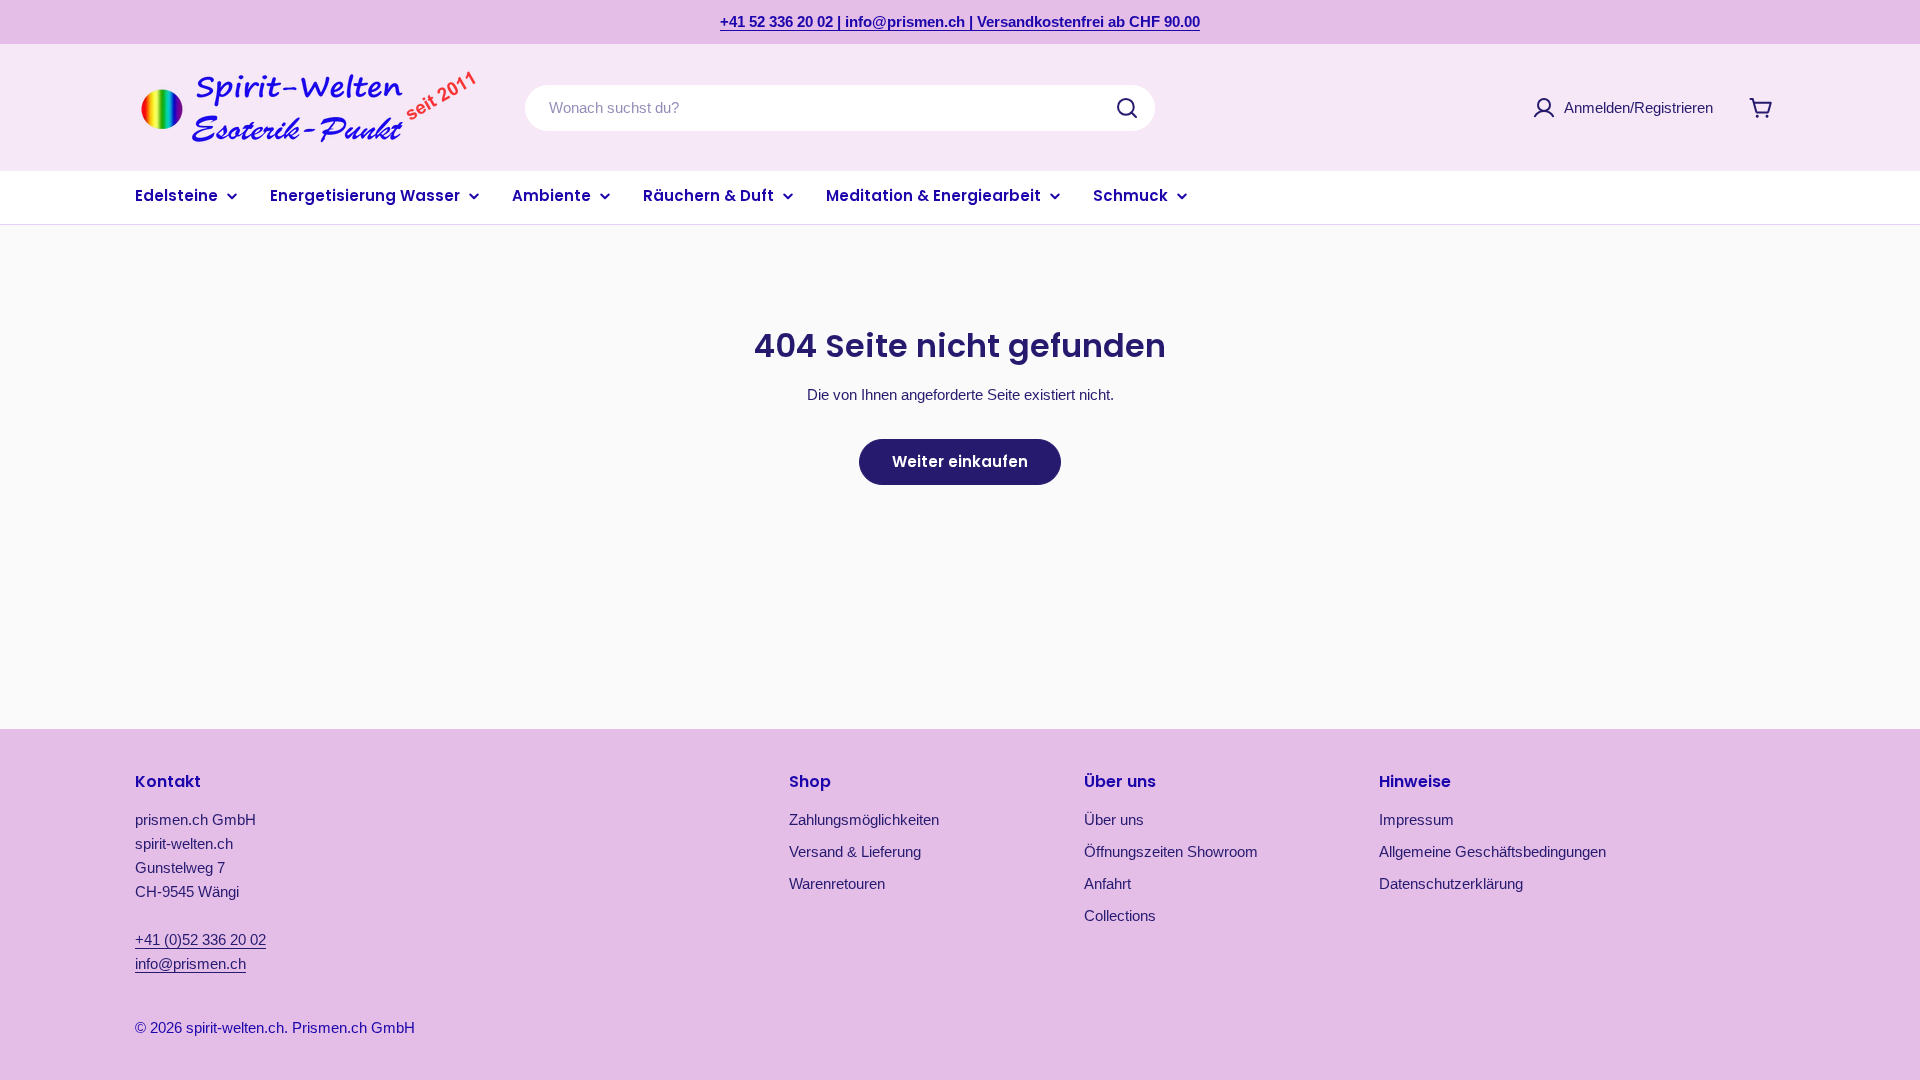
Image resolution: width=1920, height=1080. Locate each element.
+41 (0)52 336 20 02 (200, 939)
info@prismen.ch (190, 963)
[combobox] (840, 108)
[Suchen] (1127, 108)
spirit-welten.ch (235, 1027)
